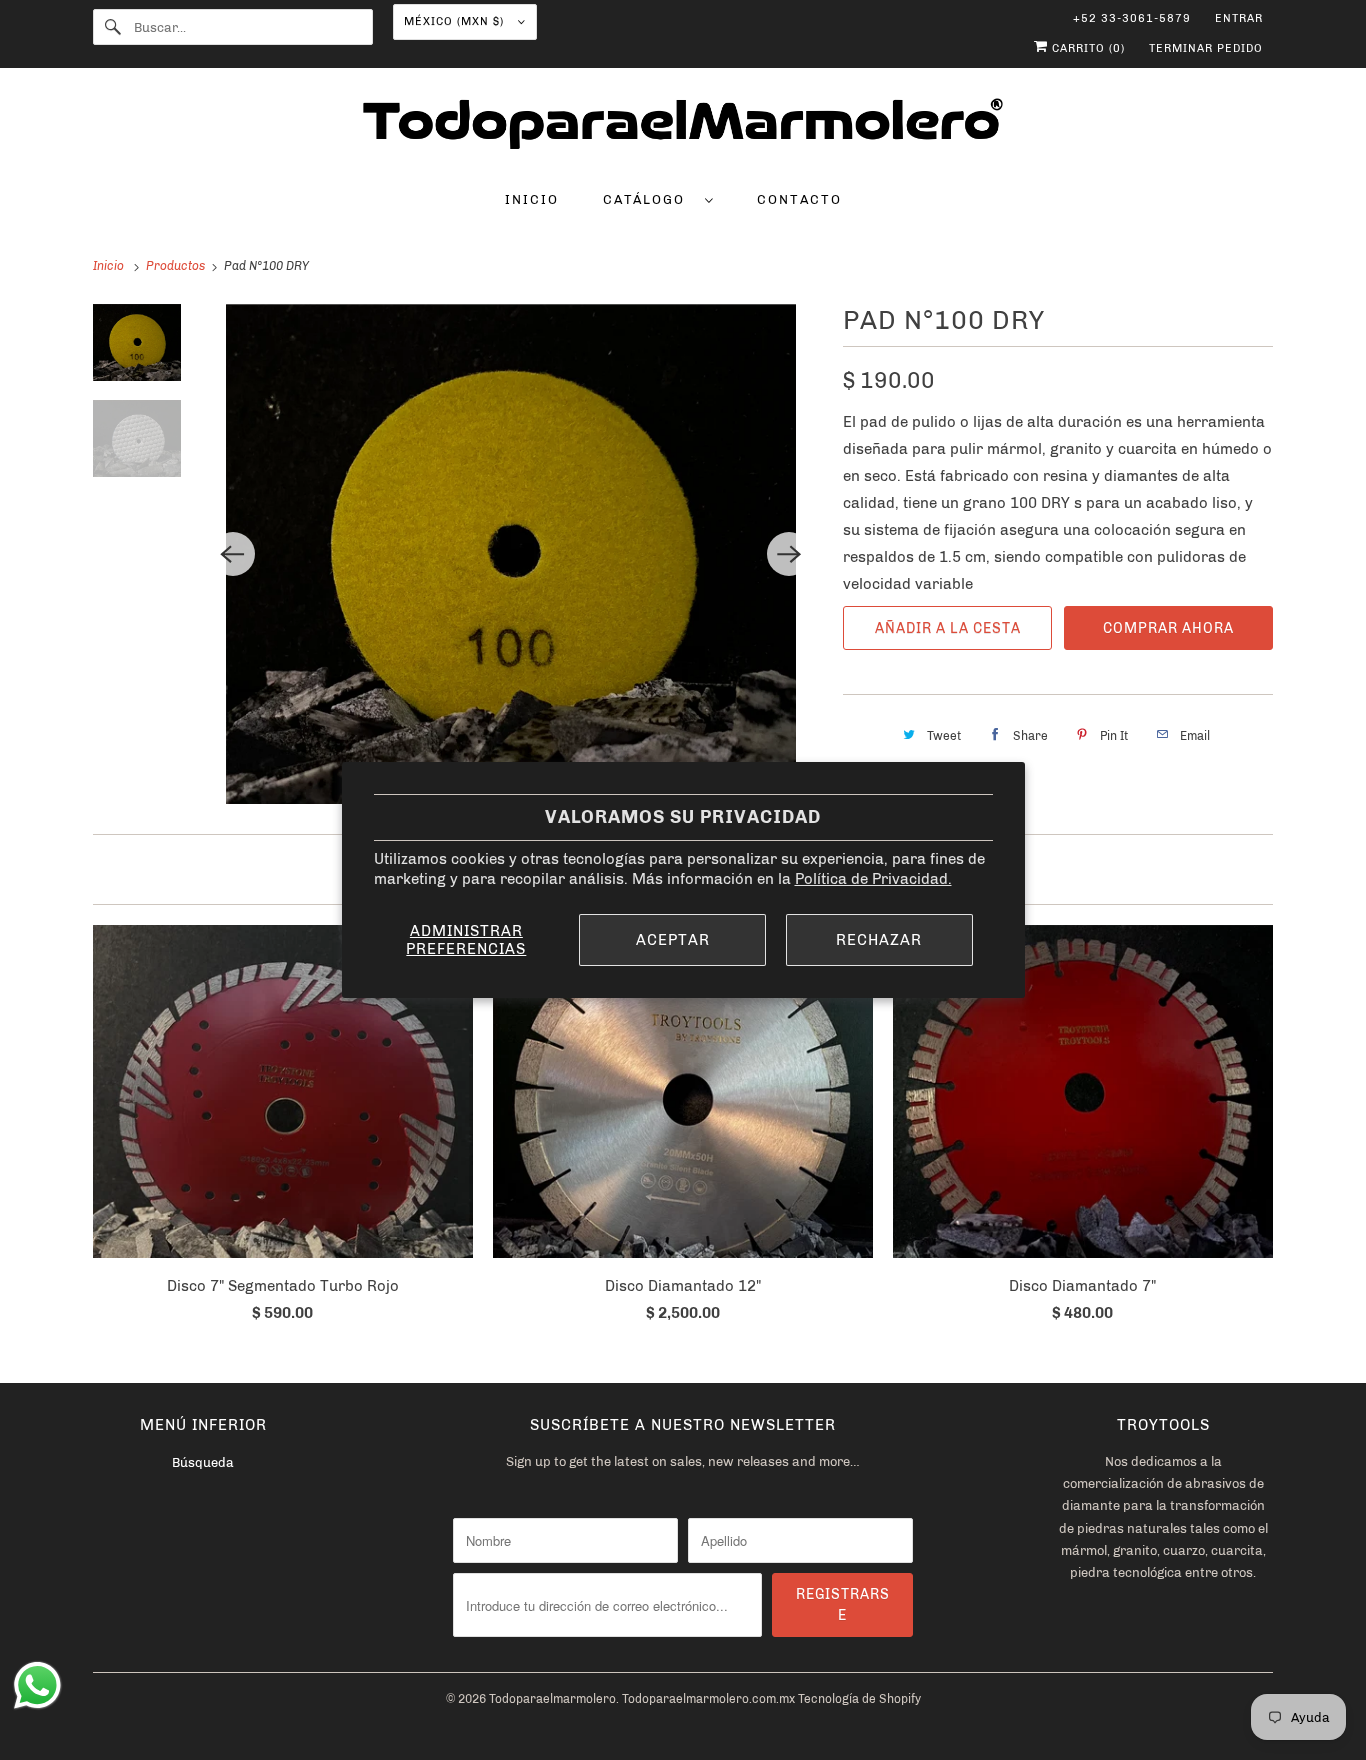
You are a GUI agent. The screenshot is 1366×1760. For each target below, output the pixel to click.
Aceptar (673, 940)
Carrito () (1086, 48)
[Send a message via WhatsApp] (37, 1685)
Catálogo (649, 199)
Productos (177, 266)
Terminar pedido (1206, 48)
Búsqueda (203, 1462)
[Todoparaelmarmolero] (683, 127)
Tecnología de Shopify (859, 1699)
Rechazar (879, 940)
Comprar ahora (1168, 628)
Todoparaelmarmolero (552, 1699)
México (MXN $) (456, 21)
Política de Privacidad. (873, 879)
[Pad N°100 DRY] (511, 554)
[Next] (789, 554)
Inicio (532, 199)
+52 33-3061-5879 (1132, 18)
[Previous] (233, 554)
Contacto (799, 199)
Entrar (1239, 18)
